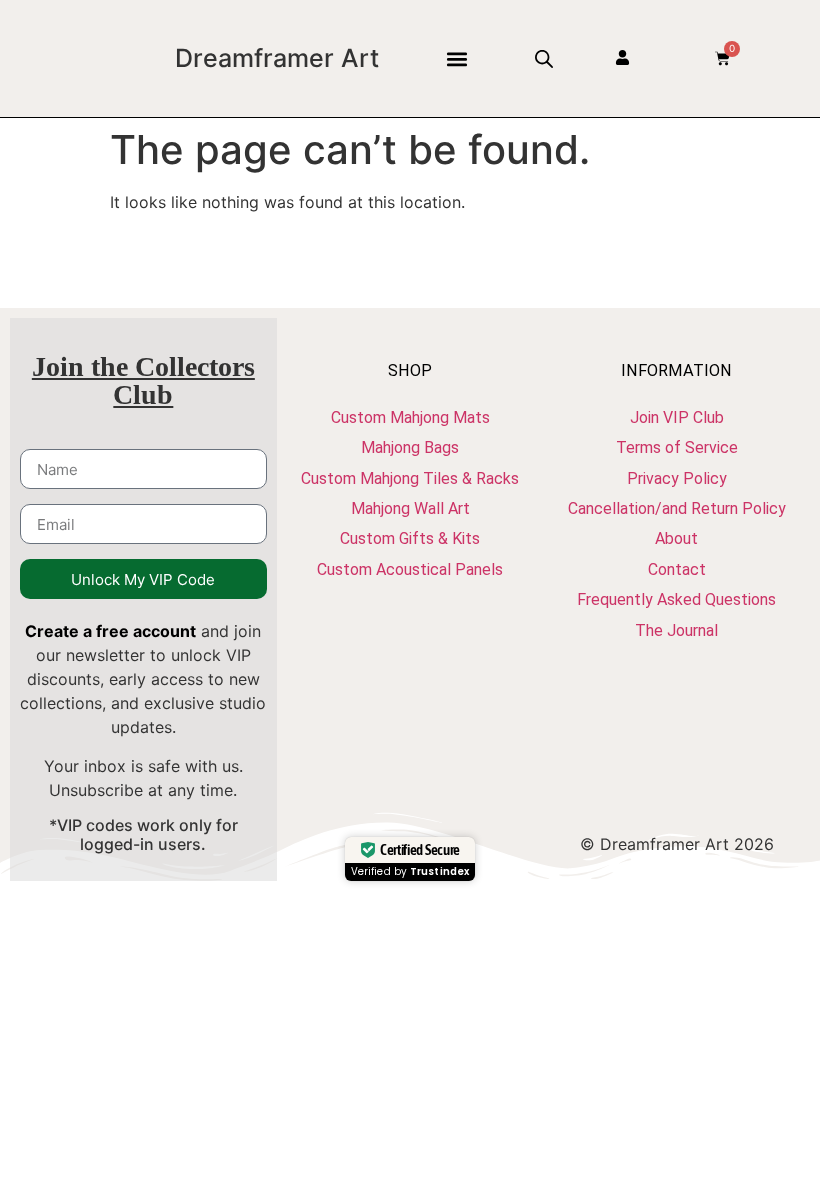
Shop (410, 370)
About (676, 538)
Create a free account (110, 631)
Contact (677, 569)
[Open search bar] (544, 58)
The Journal (676, 630)
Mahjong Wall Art (410, 508)
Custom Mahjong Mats (410, 417)
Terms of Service (677, 447)
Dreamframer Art (277, 58)
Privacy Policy (677, 478)
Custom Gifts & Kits (410, 538)
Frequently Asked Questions (676, 599)
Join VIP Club (677, 417)
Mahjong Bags (410, 447)
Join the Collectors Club (143, 380)
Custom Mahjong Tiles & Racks (410, 478)
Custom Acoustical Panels (410, 569)
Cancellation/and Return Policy (677, 508)
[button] (456, 58)
